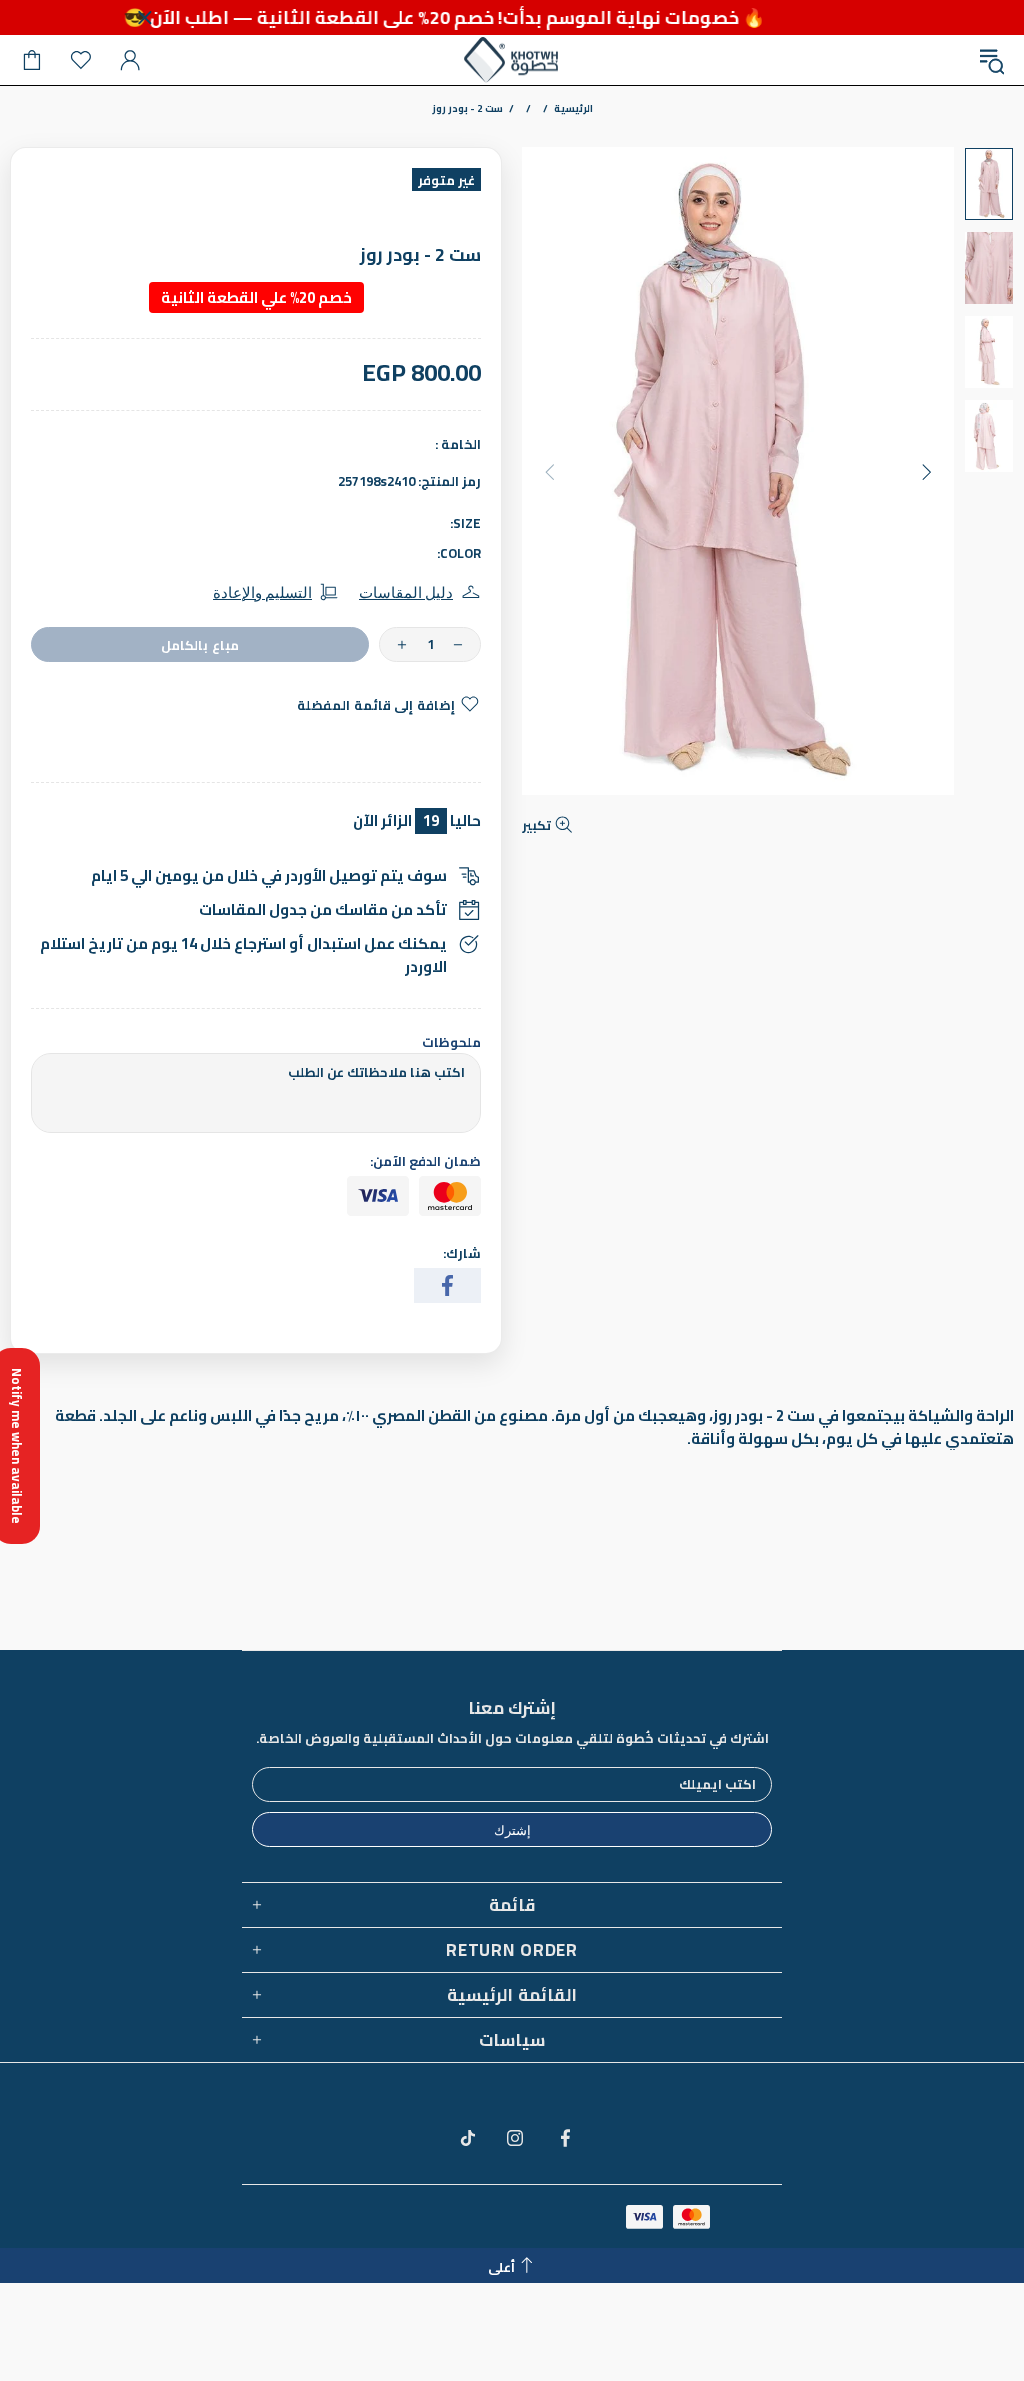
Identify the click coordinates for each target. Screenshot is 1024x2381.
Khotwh (512, 60)
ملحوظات (451, 1042)
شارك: (462, 1253)
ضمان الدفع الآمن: (425, 1161)
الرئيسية (573, 109)
